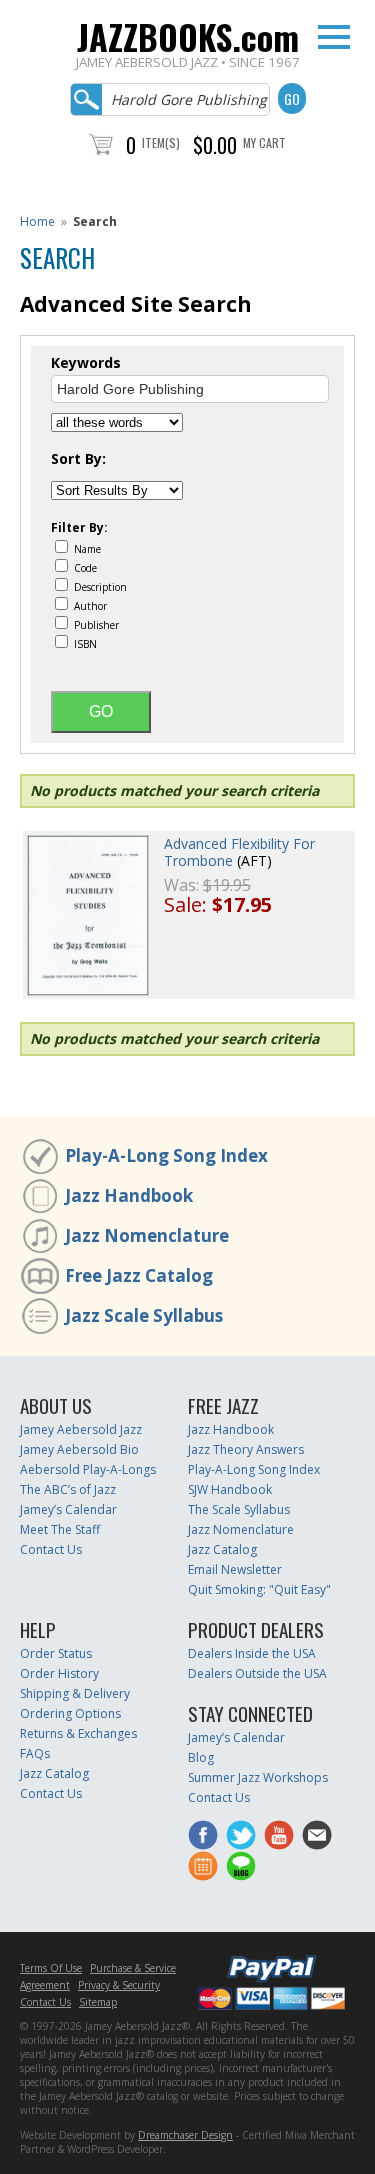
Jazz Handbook (129, 1195)
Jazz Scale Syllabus (144, 1315)
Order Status (56, 1653)
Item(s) (161, 142)
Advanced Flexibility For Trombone (239, 852)
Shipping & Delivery (75, 1693)
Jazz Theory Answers (246, 1449)
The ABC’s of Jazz (68, 1489)
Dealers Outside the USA (257, 1673)
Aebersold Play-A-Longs (88, 1469)
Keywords (86, 363)
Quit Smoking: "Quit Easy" (259, 1589)
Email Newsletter (235, 1569)
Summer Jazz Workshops (258, 1777)
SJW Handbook (230, 1489)
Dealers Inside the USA (252, 1653)
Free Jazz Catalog (139, 1275)
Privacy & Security (119, 1985)
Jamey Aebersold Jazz (81, 1429)
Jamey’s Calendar (68, 1509)
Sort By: (78, 459)
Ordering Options (70, 1713)
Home (37, 221)
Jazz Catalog (222, 1549)
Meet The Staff (60, 1529)
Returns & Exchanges (78, 1733)
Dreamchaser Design (185, 2135)
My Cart (264, 142)
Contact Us (51, 1549)
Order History (59, 1673)
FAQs (35, 1753)
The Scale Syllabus (239, 1509)
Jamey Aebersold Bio (79, 1449)
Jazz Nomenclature (147, 1235)
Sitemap (98, 2002)
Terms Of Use (51, 1968)
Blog (201, 1757)
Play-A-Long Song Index (166, 1155)
